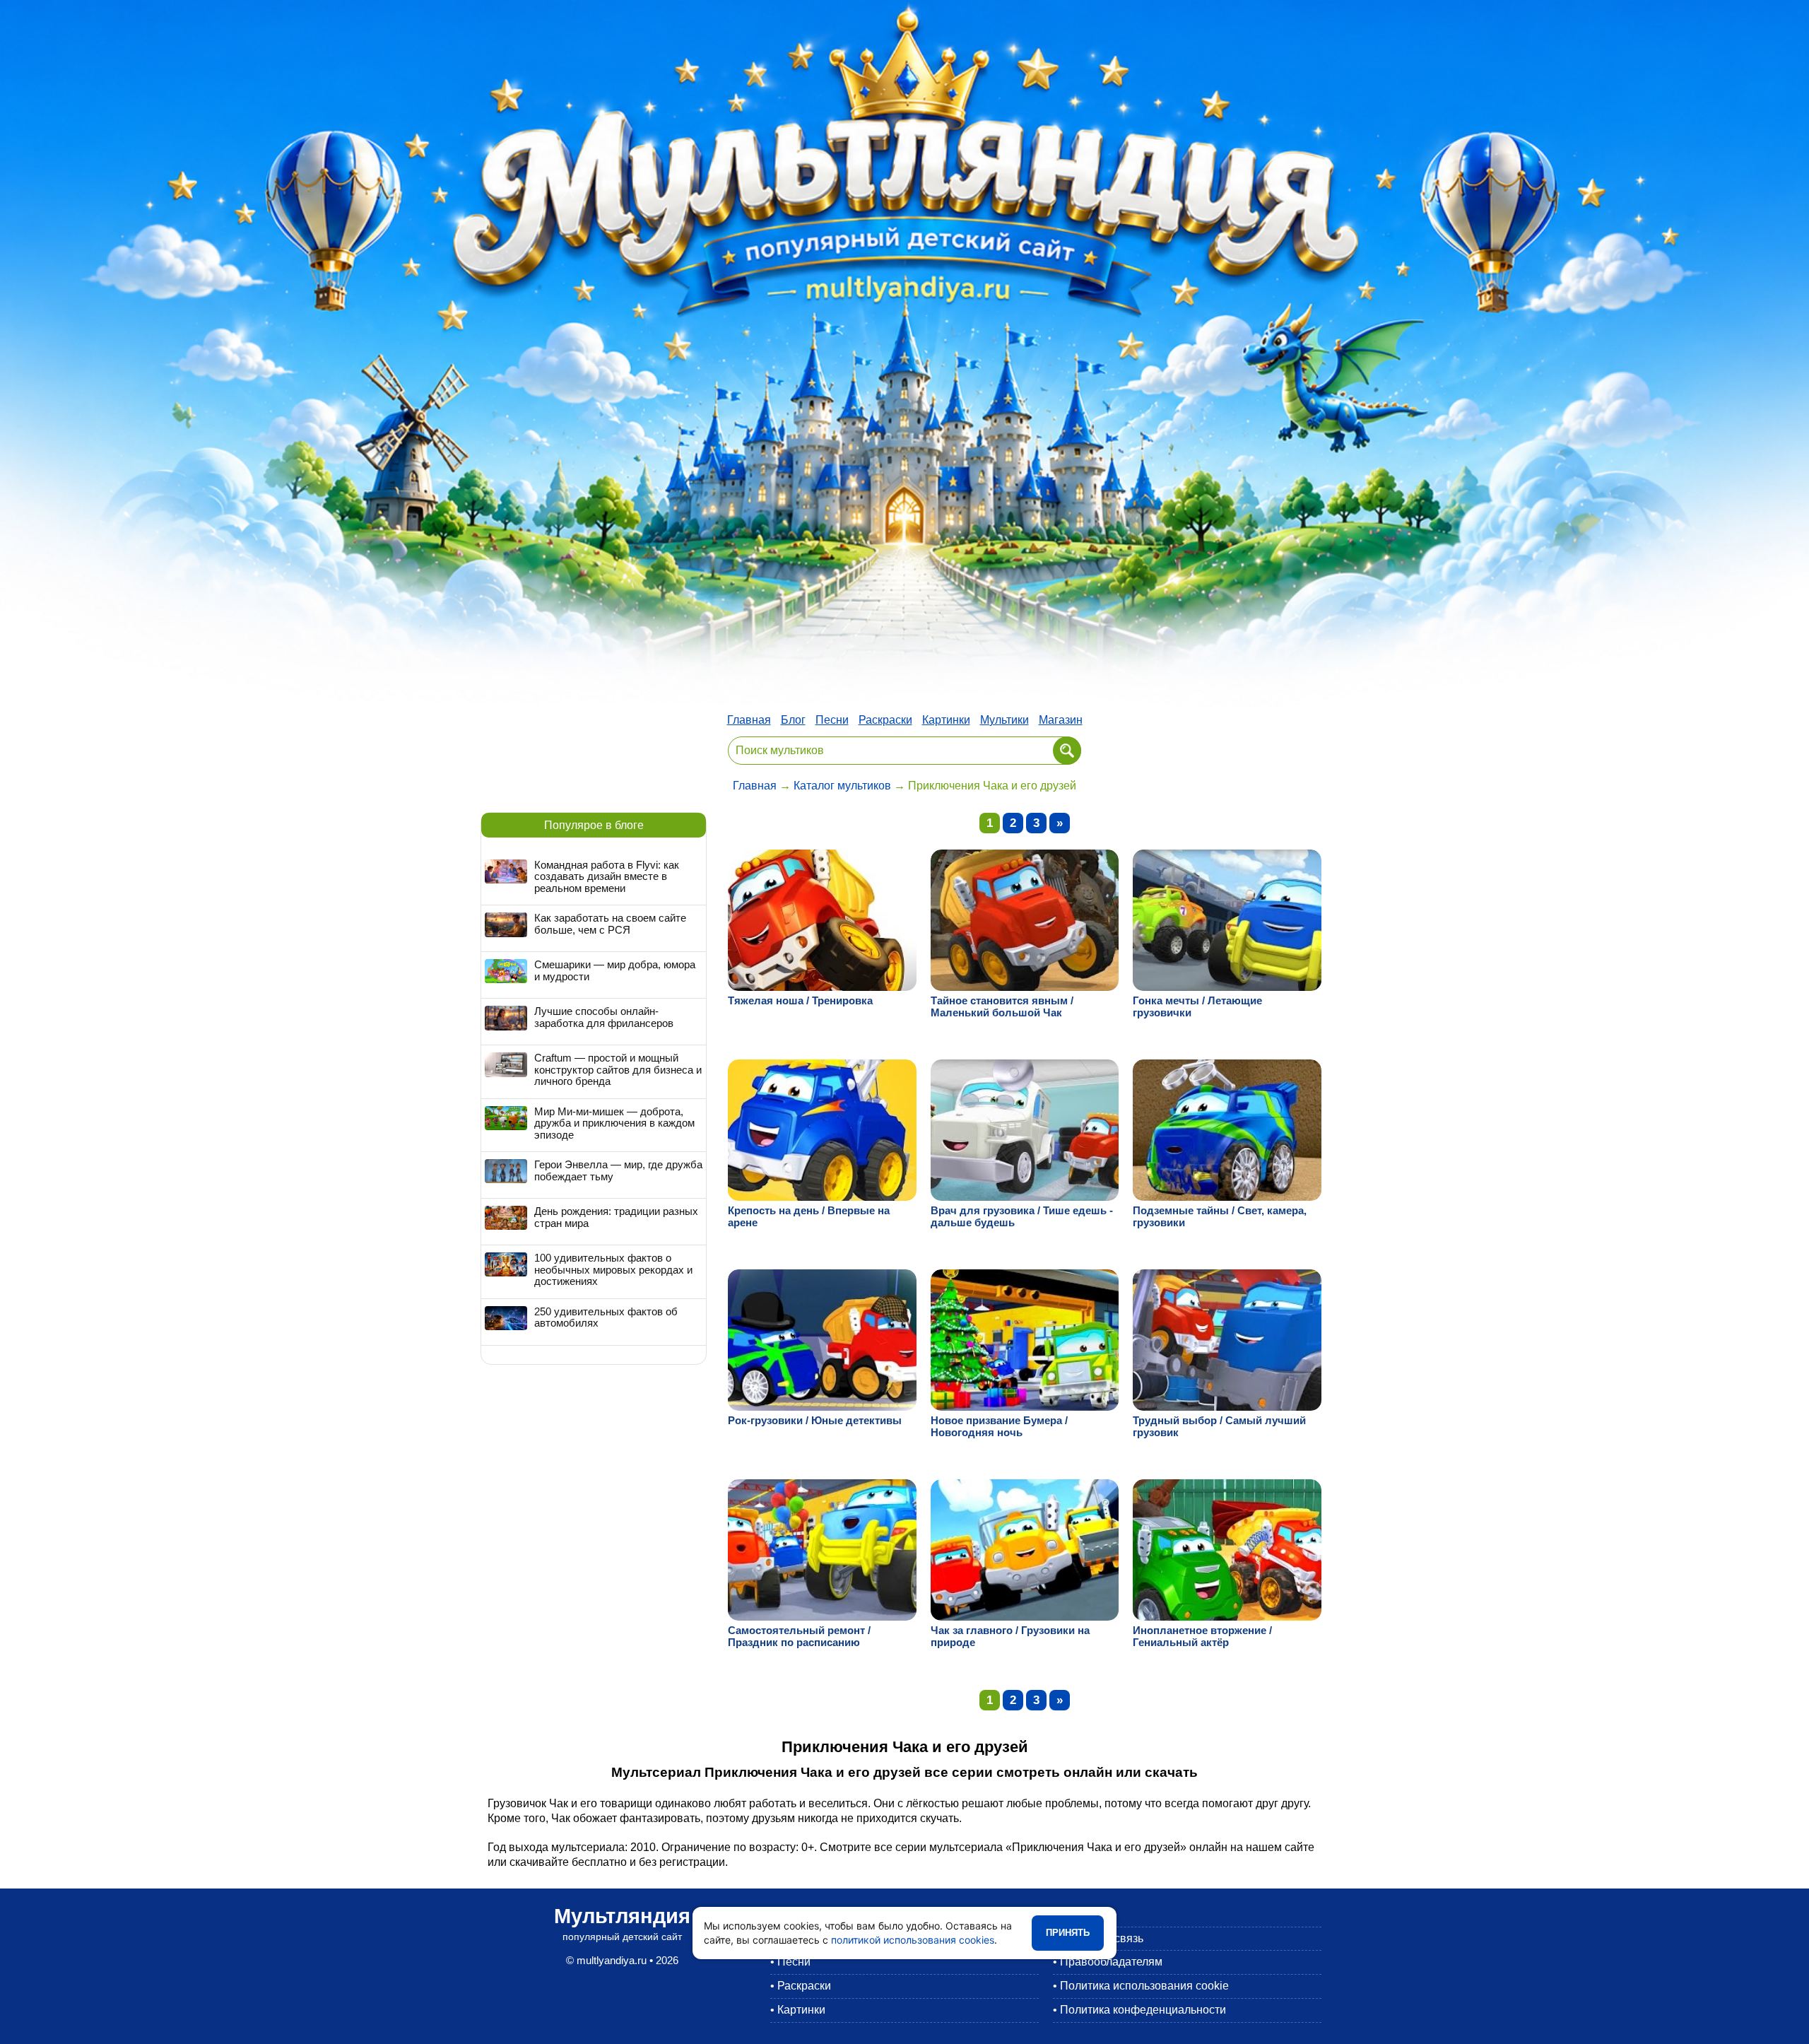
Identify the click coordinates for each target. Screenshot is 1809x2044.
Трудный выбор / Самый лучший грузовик (1219, 1426)
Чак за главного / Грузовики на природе (1010, 1636)
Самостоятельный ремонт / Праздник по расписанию (799, 1636)
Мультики (1004, 720)
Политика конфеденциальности (1143, 2010)
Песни (832, 720)
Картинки (946, 720)
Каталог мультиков (842, 786)
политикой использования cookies (913, 1940)
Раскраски (885, 720)
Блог (793, 720)
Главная (749, 720)
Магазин (1061, 720)
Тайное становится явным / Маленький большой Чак (1002, 1006)
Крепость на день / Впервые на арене (809, 1216)
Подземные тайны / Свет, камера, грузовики (1220, 1216)
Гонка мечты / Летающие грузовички (1197, 1006)
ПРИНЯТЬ (1068, 1933)
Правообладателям (1111, 1962)
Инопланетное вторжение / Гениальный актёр (1202, 1636)
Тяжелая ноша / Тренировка (800, 1000)
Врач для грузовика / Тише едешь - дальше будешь (1022, 1216)
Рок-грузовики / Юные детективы (815, 1420)
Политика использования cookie (1144, 1986)
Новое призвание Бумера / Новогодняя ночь (999, 1426)
